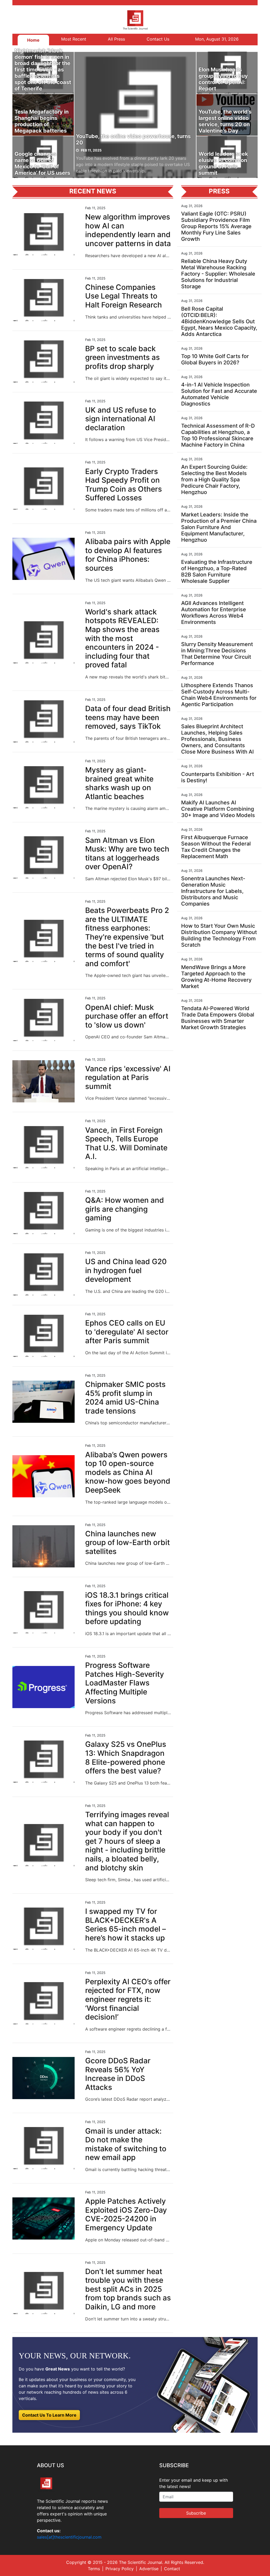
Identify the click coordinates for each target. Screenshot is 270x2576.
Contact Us (158, 39)
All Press (116, 39)
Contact (172, 2569)
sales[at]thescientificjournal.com (69, 2537)
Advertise (149, 2569)
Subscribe (196, 2513)
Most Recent (74, 39)
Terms (94, 2569)
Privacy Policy (120, 2569)
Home (33, 40)
